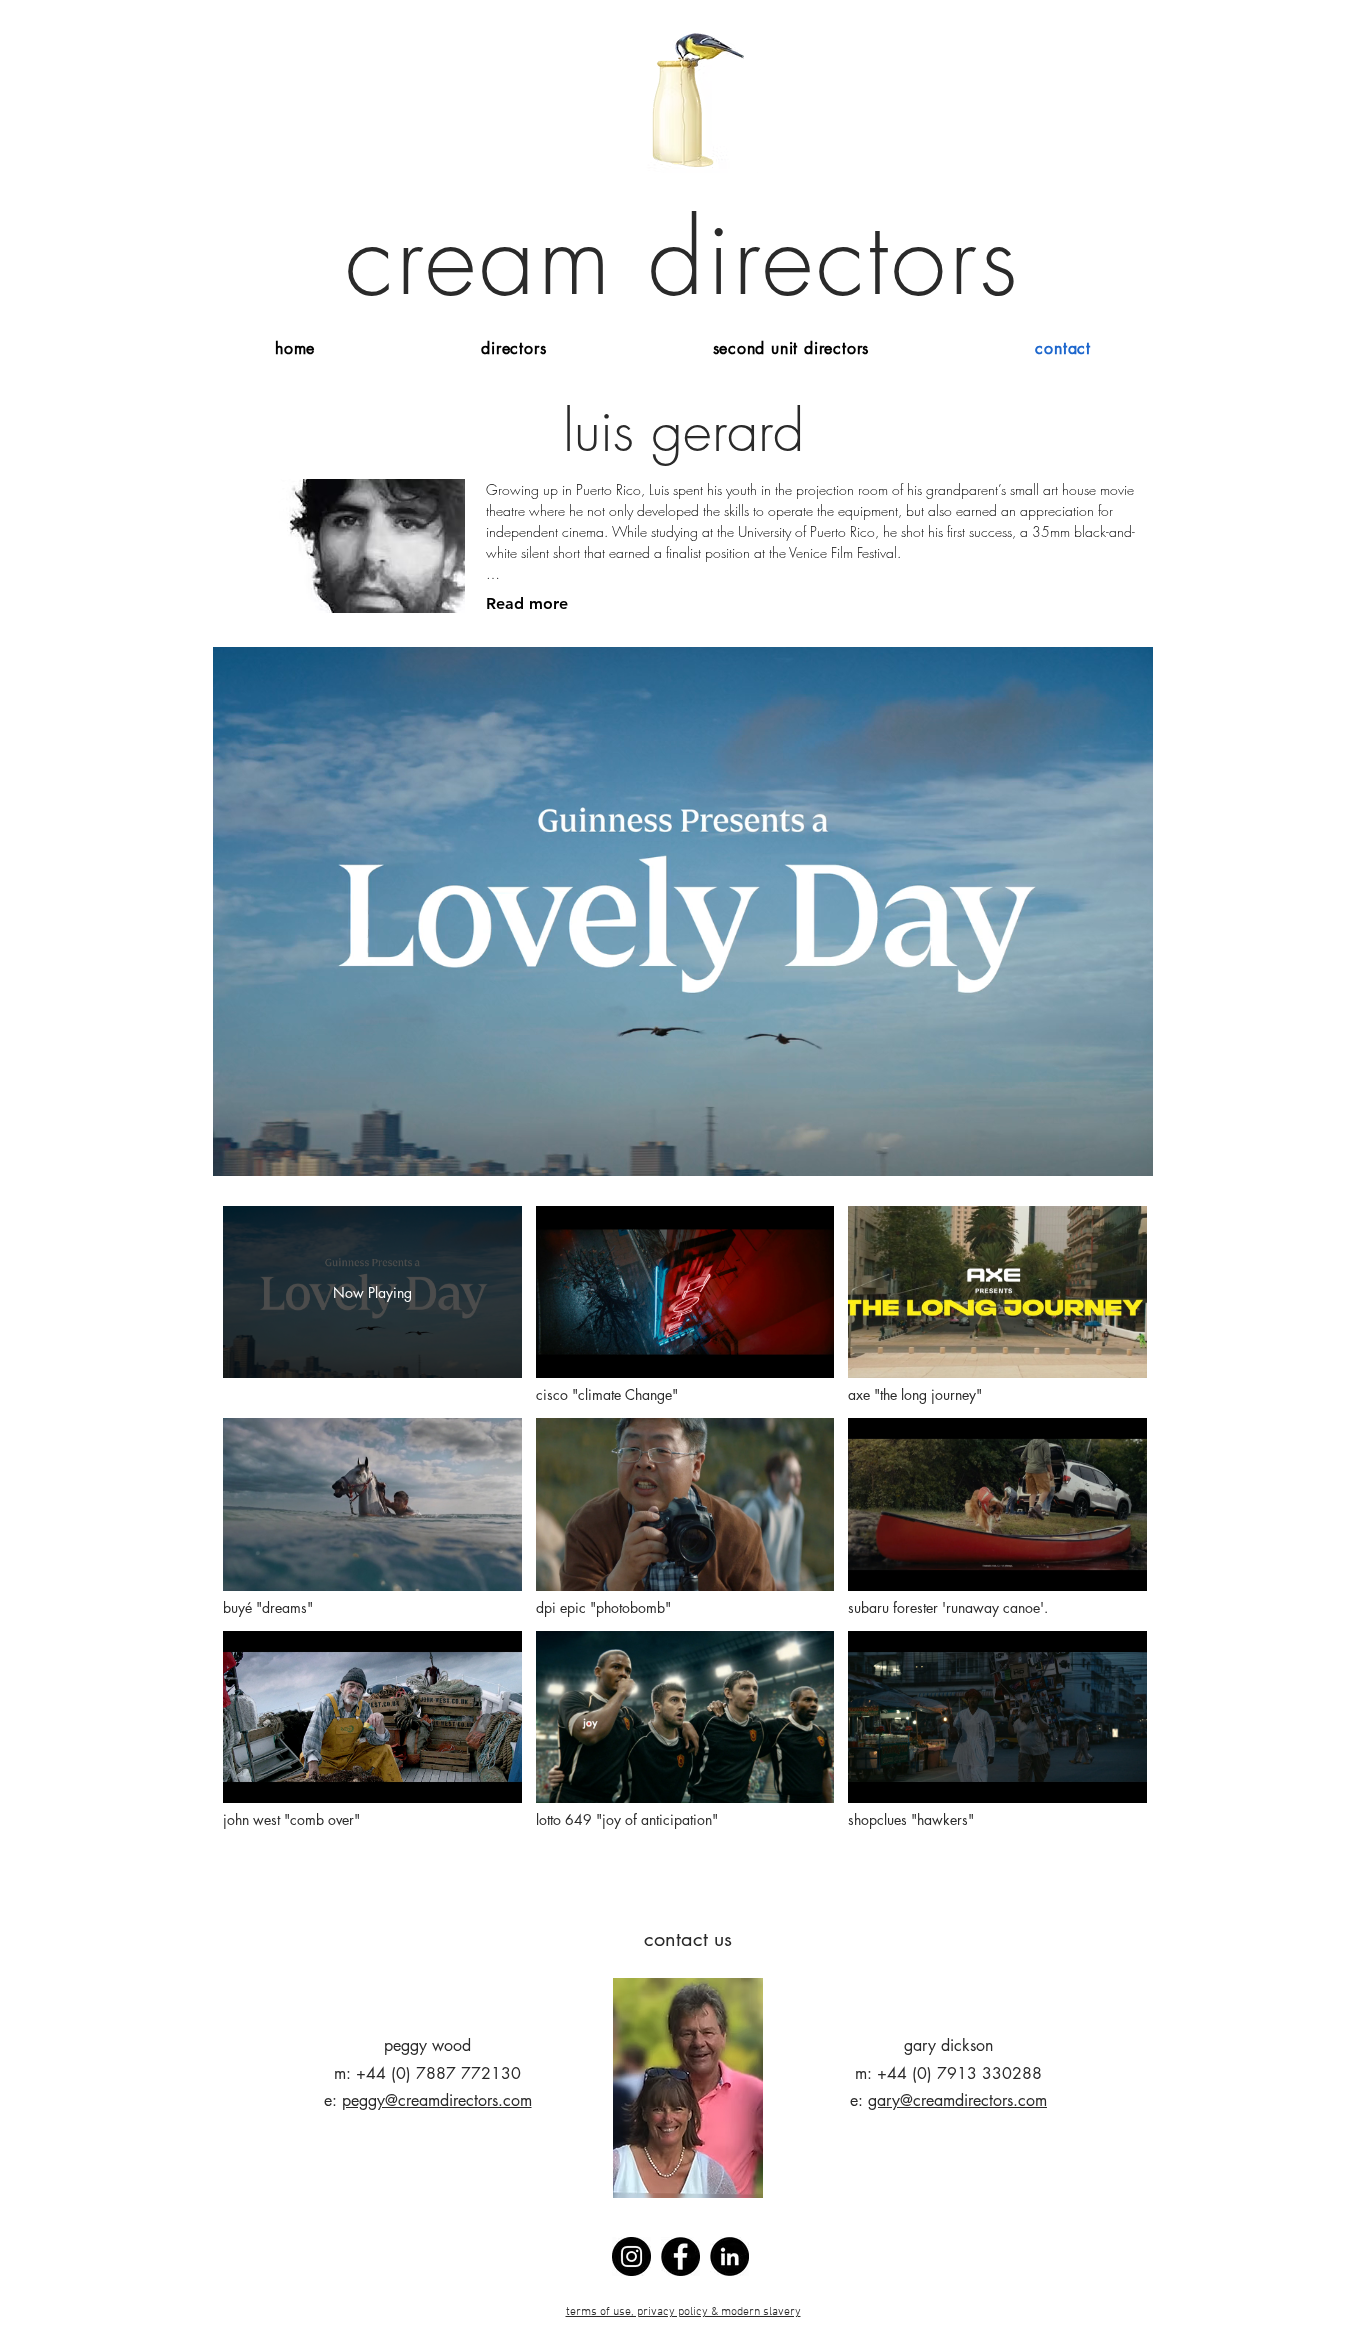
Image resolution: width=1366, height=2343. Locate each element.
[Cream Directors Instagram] (631, 2256)
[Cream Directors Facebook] (680, 2256)
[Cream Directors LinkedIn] (729, 2256)
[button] (513, 348)
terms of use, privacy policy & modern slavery (683, 2312)
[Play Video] (684, 1305)
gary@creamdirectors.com (957, 2100)
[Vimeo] (683, 911)
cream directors (683, 258)
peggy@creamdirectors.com (437, 2100)
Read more (527, 603)
